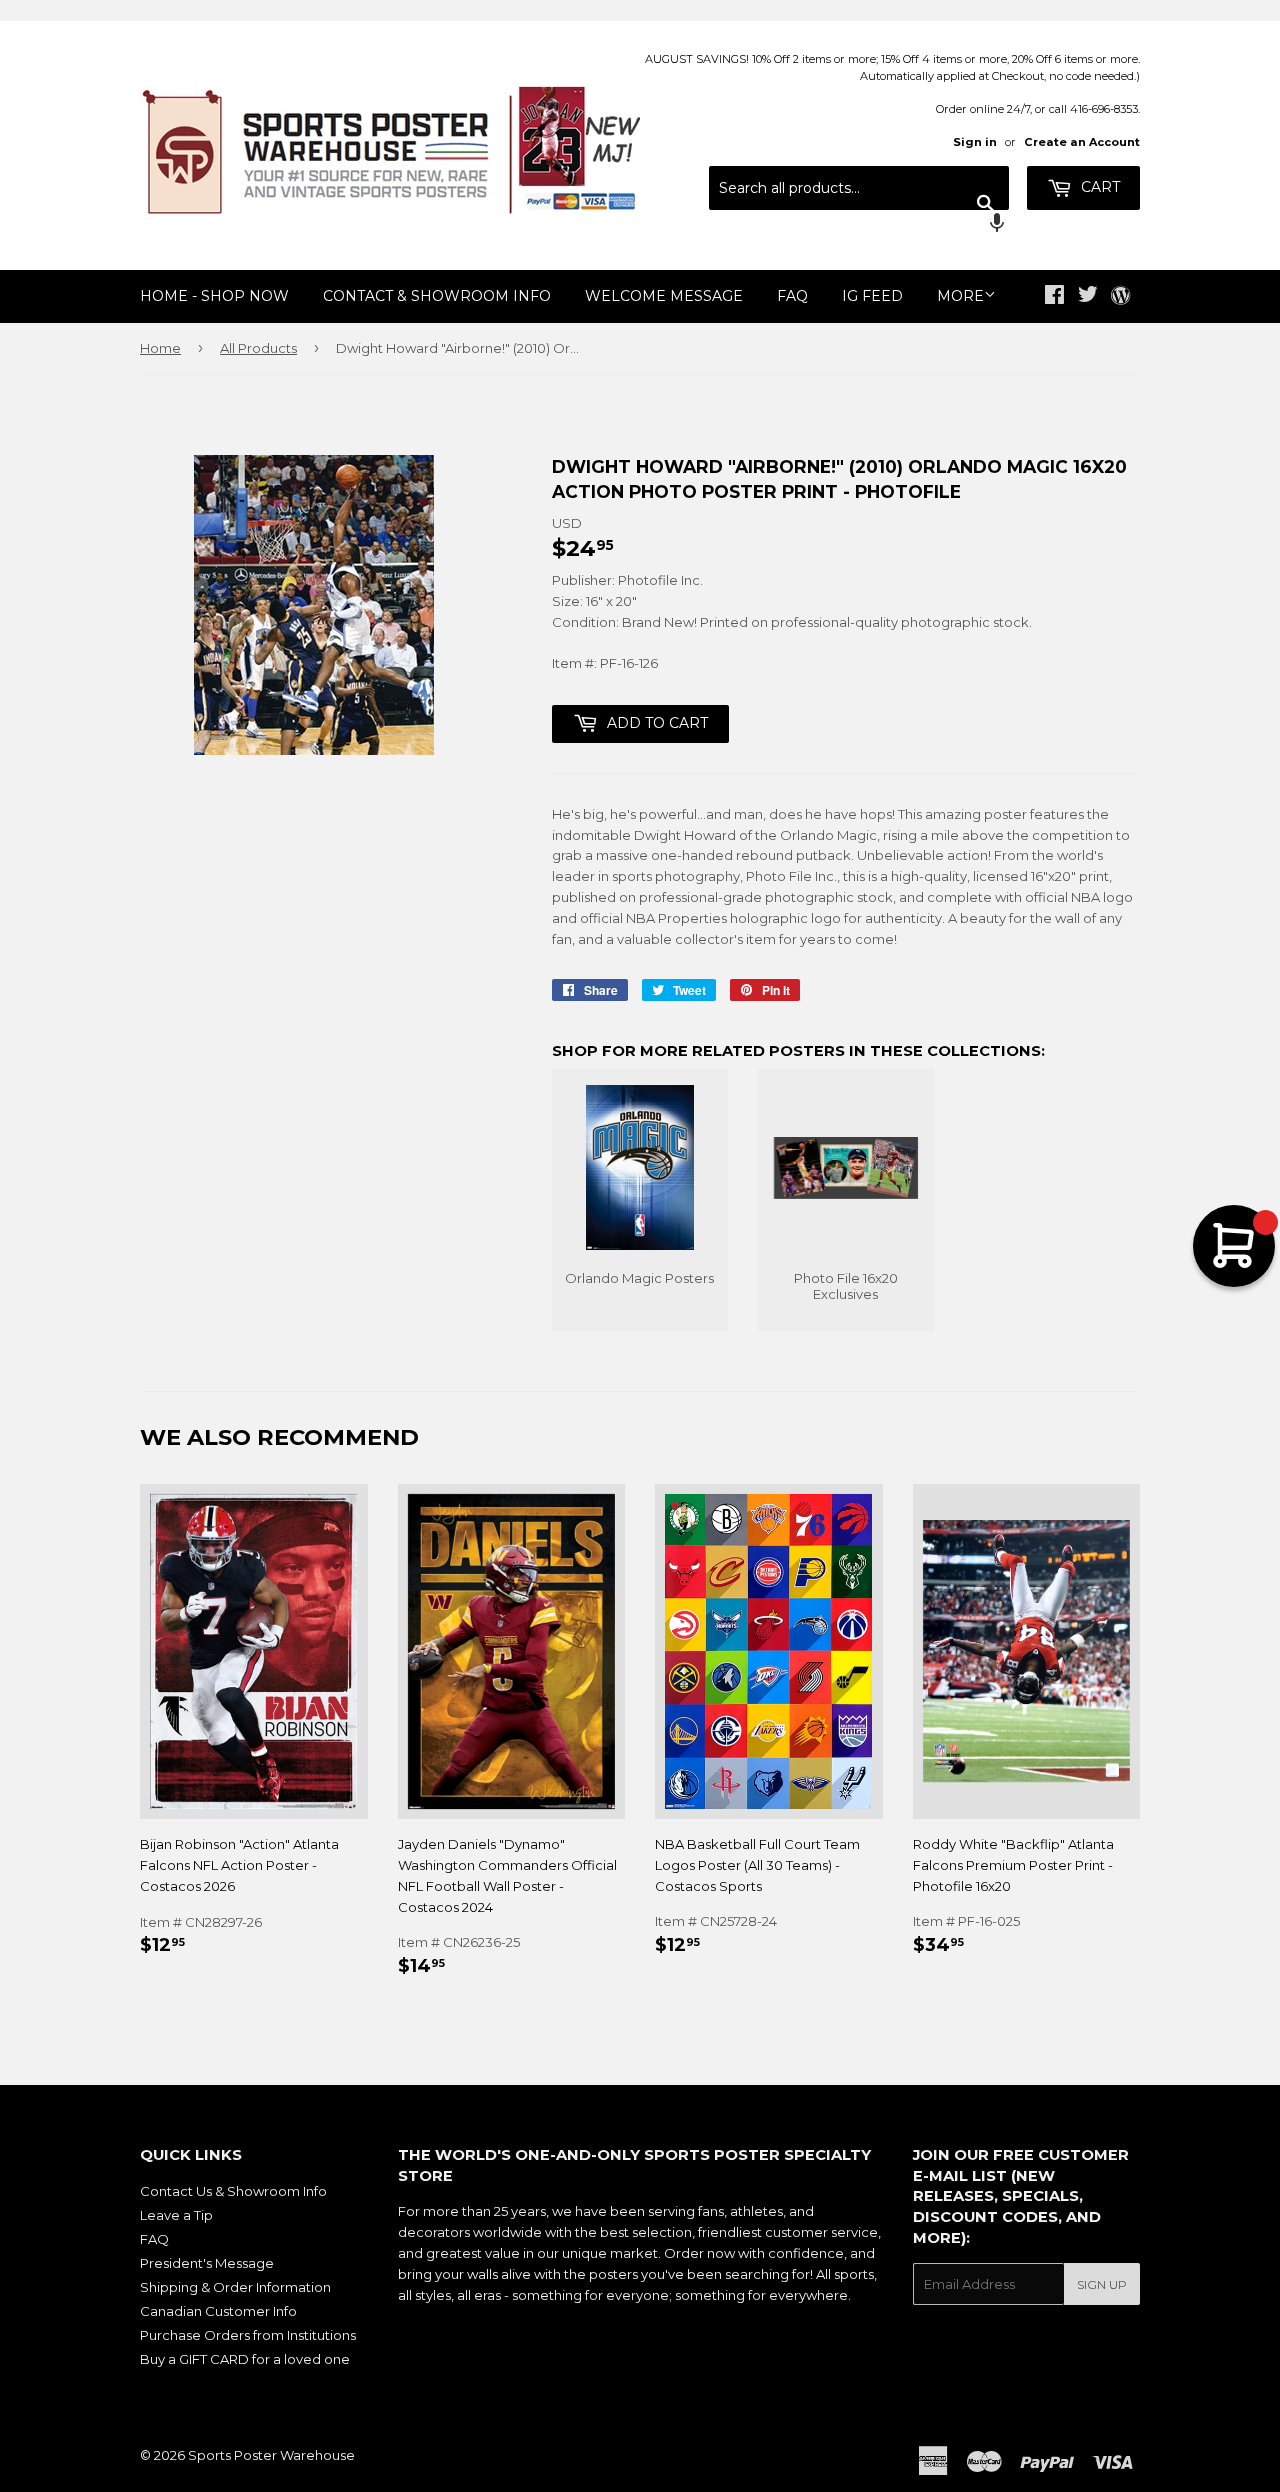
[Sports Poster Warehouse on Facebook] (1054, 297)
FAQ (792, 296)
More (960, 296)
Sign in (975, 142)
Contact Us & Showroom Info (233, 2191)
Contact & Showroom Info (437, 296)
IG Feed (872, 296)
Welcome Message (664, 296)
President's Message (207, 2263)
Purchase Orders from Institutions (248, 2335)
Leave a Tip (176, 2215)
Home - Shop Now (214, 296)
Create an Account (1082, 142)
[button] (859, 225)
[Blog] (1120, 297)
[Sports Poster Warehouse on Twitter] (1088, 297)
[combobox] (859, 188)
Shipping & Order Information (235, 2287)
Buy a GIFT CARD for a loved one (245, 2359)
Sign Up (1102, 2284)
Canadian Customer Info (218, 2311)
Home (160, 348)
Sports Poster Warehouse (271, 2455)
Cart (1098, 187)
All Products (258, 348)
